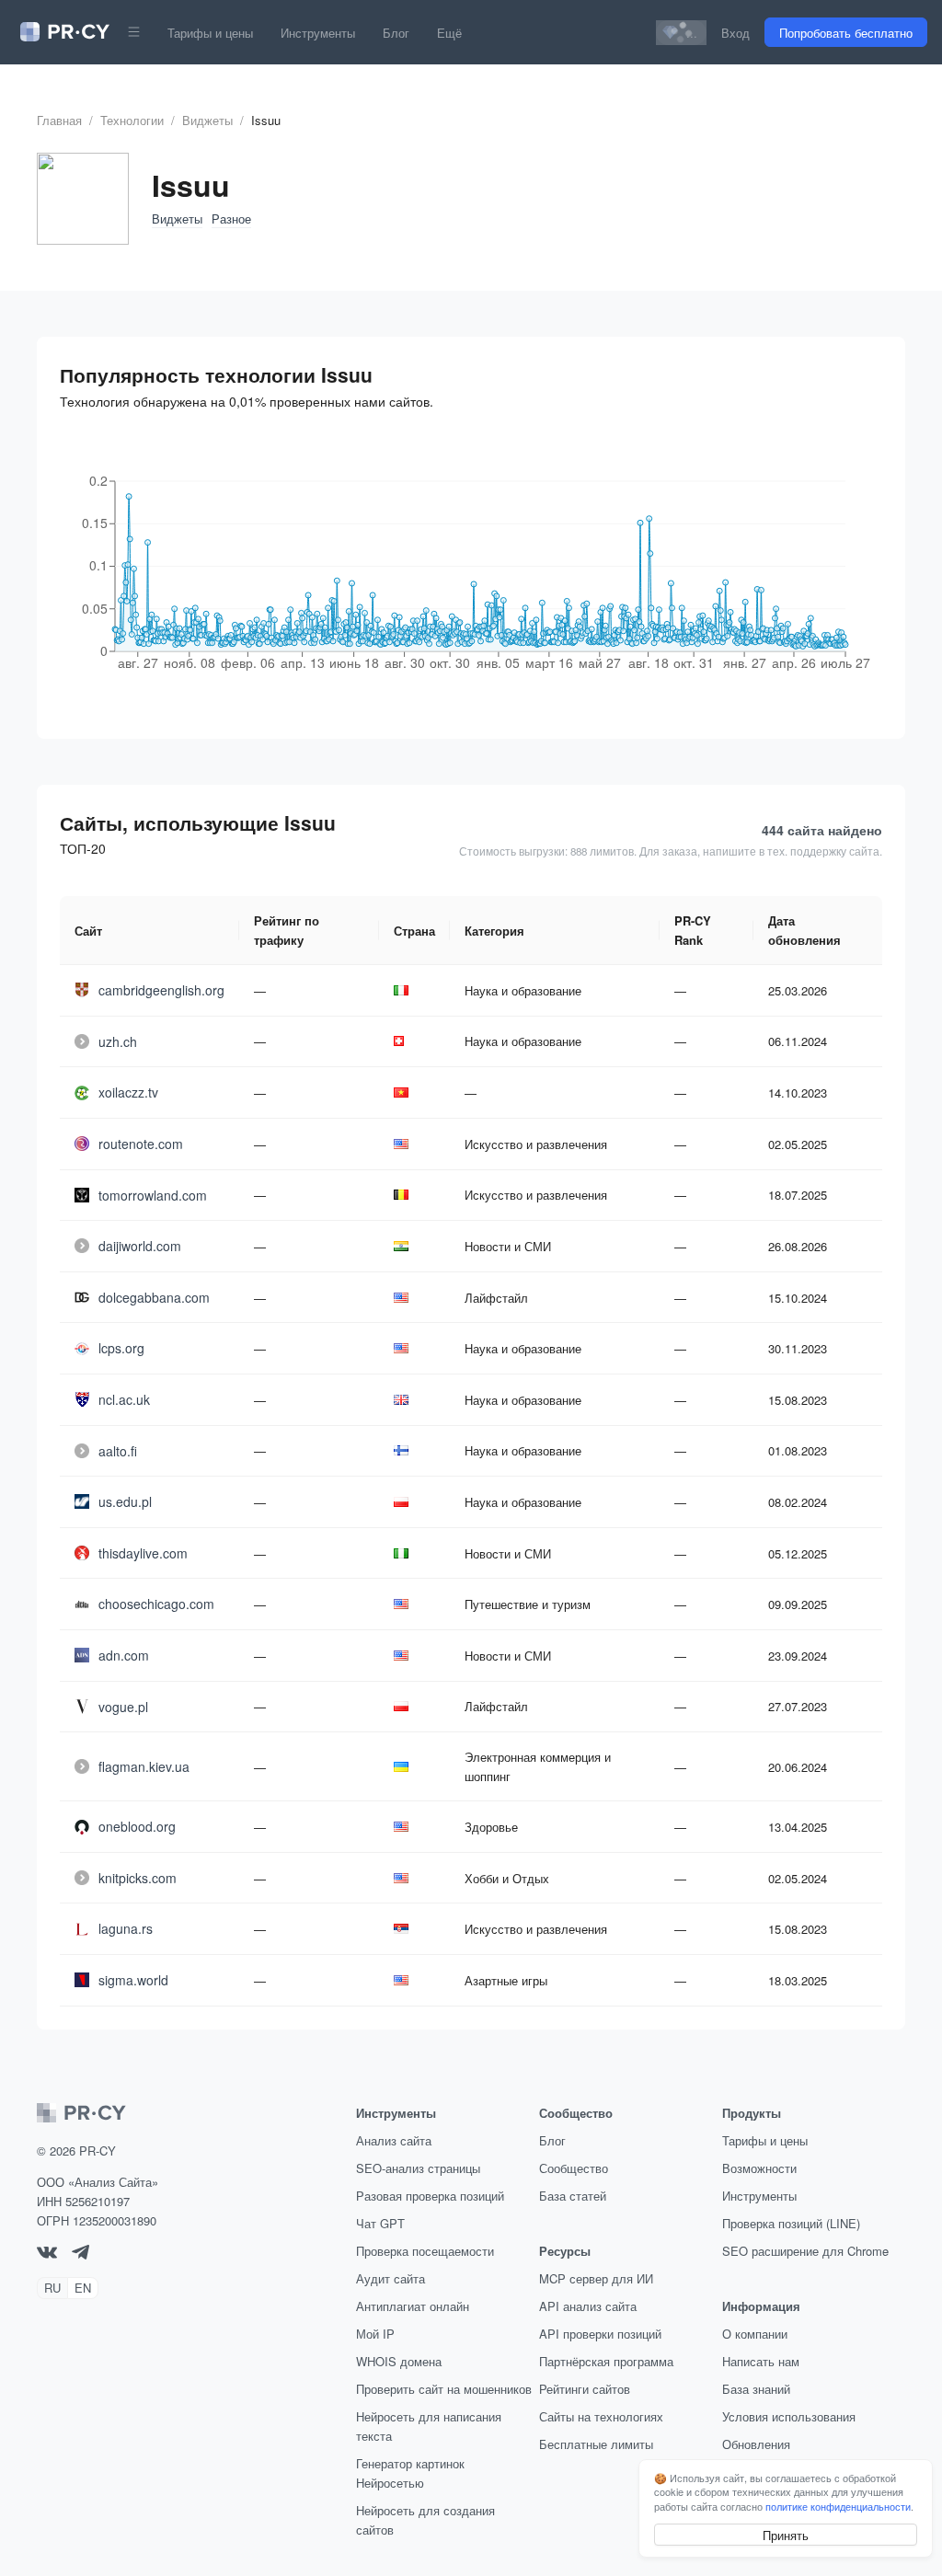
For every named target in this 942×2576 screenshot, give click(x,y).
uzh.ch (118, 1041)
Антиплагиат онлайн (413, 2306)
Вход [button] (735, 33)
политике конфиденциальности (838, 2506)
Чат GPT (380, 2223)
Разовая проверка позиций (430, 2196)
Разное (231, 218)
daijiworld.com (140, 1246)
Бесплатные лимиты (596, 2444)
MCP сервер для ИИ (596, 2278)
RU (52, 2288)
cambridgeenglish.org (161, 990)
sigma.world (133, 1980)
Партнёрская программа (606, 2361)
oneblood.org (137, 1826)
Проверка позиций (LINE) (791, 2223)
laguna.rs (126, 1928)
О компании (755, 2334)
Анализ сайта (394, 2140)
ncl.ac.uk (124, 1399)
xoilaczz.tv (128, 1092)
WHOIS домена (399, 2361)
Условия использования (789, 2416)
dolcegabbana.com (154, 1297)
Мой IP (375, 2334)
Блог (396, 33)
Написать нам (761, 2361)
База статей (573, 2196)
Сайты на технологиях (601, 2416)
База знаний (756, 2389)
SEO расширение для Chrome (805, 2251)
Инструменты (318, 33)
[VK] (47, 2254)
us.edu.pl (125, 1501)
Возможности (759, 2168)
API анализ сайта (588, 2306)
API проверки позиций (600, 2334)
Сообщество (574, 2168)
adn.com (124, 1655)
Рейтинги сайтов (585, 2389)
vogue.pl (123, 1707)
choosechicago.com (156, 1604)
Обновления (756, 2444)
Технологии (132, 120)
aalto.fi (118, 1451)
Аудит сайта (391, 2278)
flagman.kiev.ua (144, 1766)
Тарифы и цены (210, 33)
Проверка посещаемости (425, 2251)
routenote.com (141, 1144)
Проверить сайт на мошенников (444, 2389)
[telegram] (80, 2254)
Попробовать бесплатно (846, 33)
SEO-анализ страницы (418, 2168)
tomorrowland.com (153, 1195)
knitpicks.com (138, 1878)
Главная (59, 120)
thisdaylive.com (143, 1553)
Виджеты (207, 120)
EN (83, 2288)
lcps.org (121, 1348)
